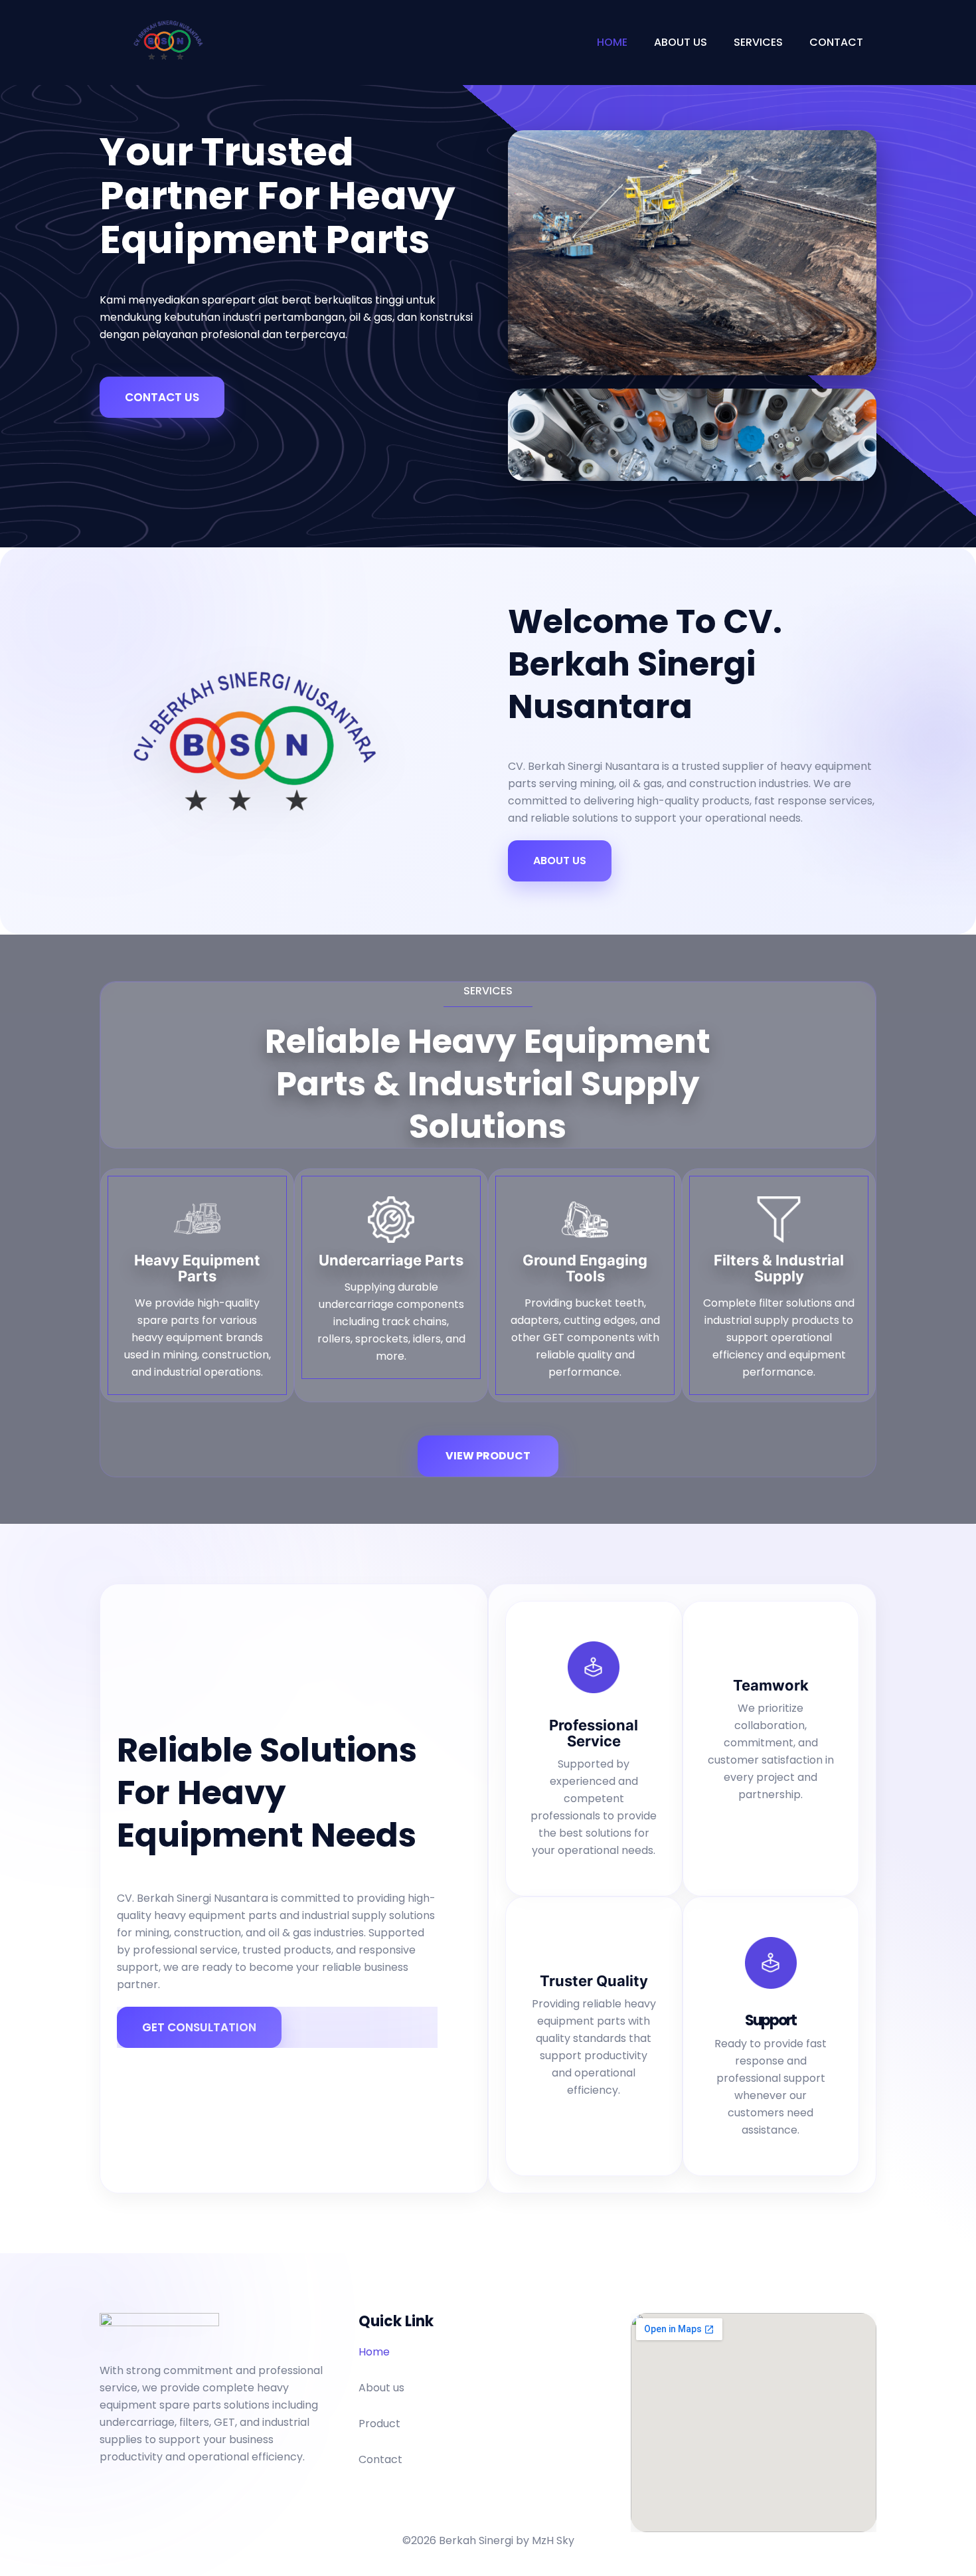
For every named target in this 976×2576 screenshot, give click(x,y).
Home (612, 42)
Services (758, 42)
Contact (836, 42)
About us (681, 42)
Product (379, 2424)
